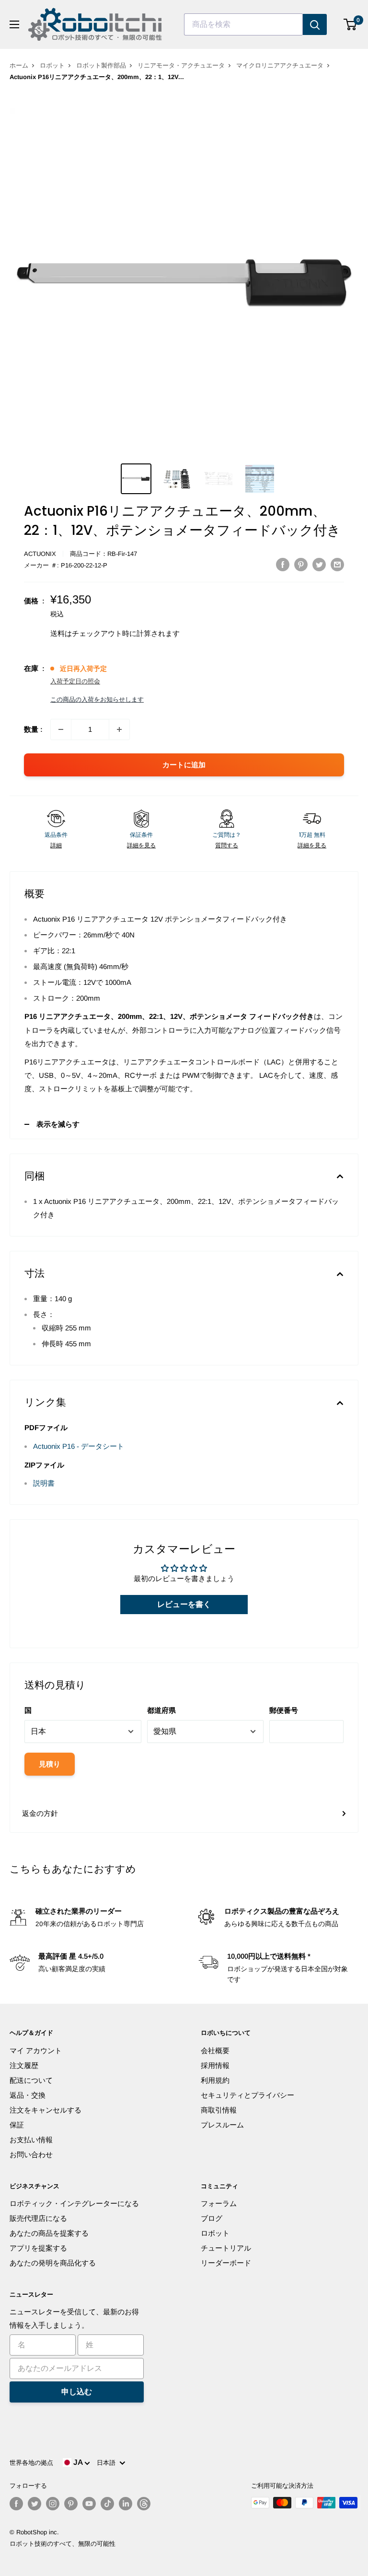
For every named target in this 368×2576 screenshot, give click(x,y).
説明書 (44, 1483)
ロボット (52, 65)
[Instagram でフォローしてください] (53, 2504)
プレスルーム (222, 2125)
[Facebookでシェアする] (283, 564)
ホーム (19, 65)
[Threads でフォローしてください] (144, 2504)
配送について (31, 2080)
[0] (351, 24)
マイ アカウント (36, 2050)
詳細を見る (141, 845)
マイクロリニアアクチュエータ (280, 65)
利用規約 (215, 2080)
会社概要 (215, 2050)
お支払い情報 (31, 2140)
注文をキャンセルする (46, 2110)
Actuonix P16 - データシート (79, 1446)
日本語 (108, 2463)
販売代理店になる (38, 2218)
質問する (227, 845)
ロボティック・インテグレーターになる (74, 2203)
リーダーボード (226, 2263)
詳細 (56, 845)
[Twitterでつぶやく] (319, 564)
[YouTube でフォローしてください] (89, 2504)
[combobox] (243, 24)
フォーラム (219, 2203)
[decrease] (61, 729)
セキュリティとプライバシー (247, 2095)
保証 (17, 2125)
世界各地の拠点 (31, 2463)
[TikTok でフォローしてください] (107, 2504)
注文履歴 (24, 2065)
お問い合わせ (31, 2154)
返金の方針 (40, 1813)
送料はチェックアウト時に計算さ (104, 633)
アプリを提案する (38, 2248)
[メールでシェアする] (337, 564)
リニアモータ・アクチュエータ (181, 65)
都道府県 (161, 1710)
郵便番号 (284, 1710)
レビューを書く (184, 1604)
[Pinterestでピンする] (301, 564)
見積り (50, 1764)
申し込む (77, 2392)
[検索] (315, 24)
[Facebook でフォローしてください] (16, 2504)
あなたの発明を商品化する (53, 2263)
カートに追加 (184, 765)
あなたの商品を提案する (49, 2233)
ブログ (212, 2218)
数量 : (33, 729)
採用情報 (215, 2065)
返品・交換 (28, 2095)
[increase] (119, 729)
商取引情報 (219, 2110)
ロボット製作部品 (101, 65)
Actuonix (40, 554)
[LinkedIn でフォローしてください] (126, 2504)
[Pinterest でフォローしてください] (71, 2504)
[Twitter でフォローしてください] (34, 2504)
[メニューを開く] (14, 24)
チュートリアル (226, 2248)
